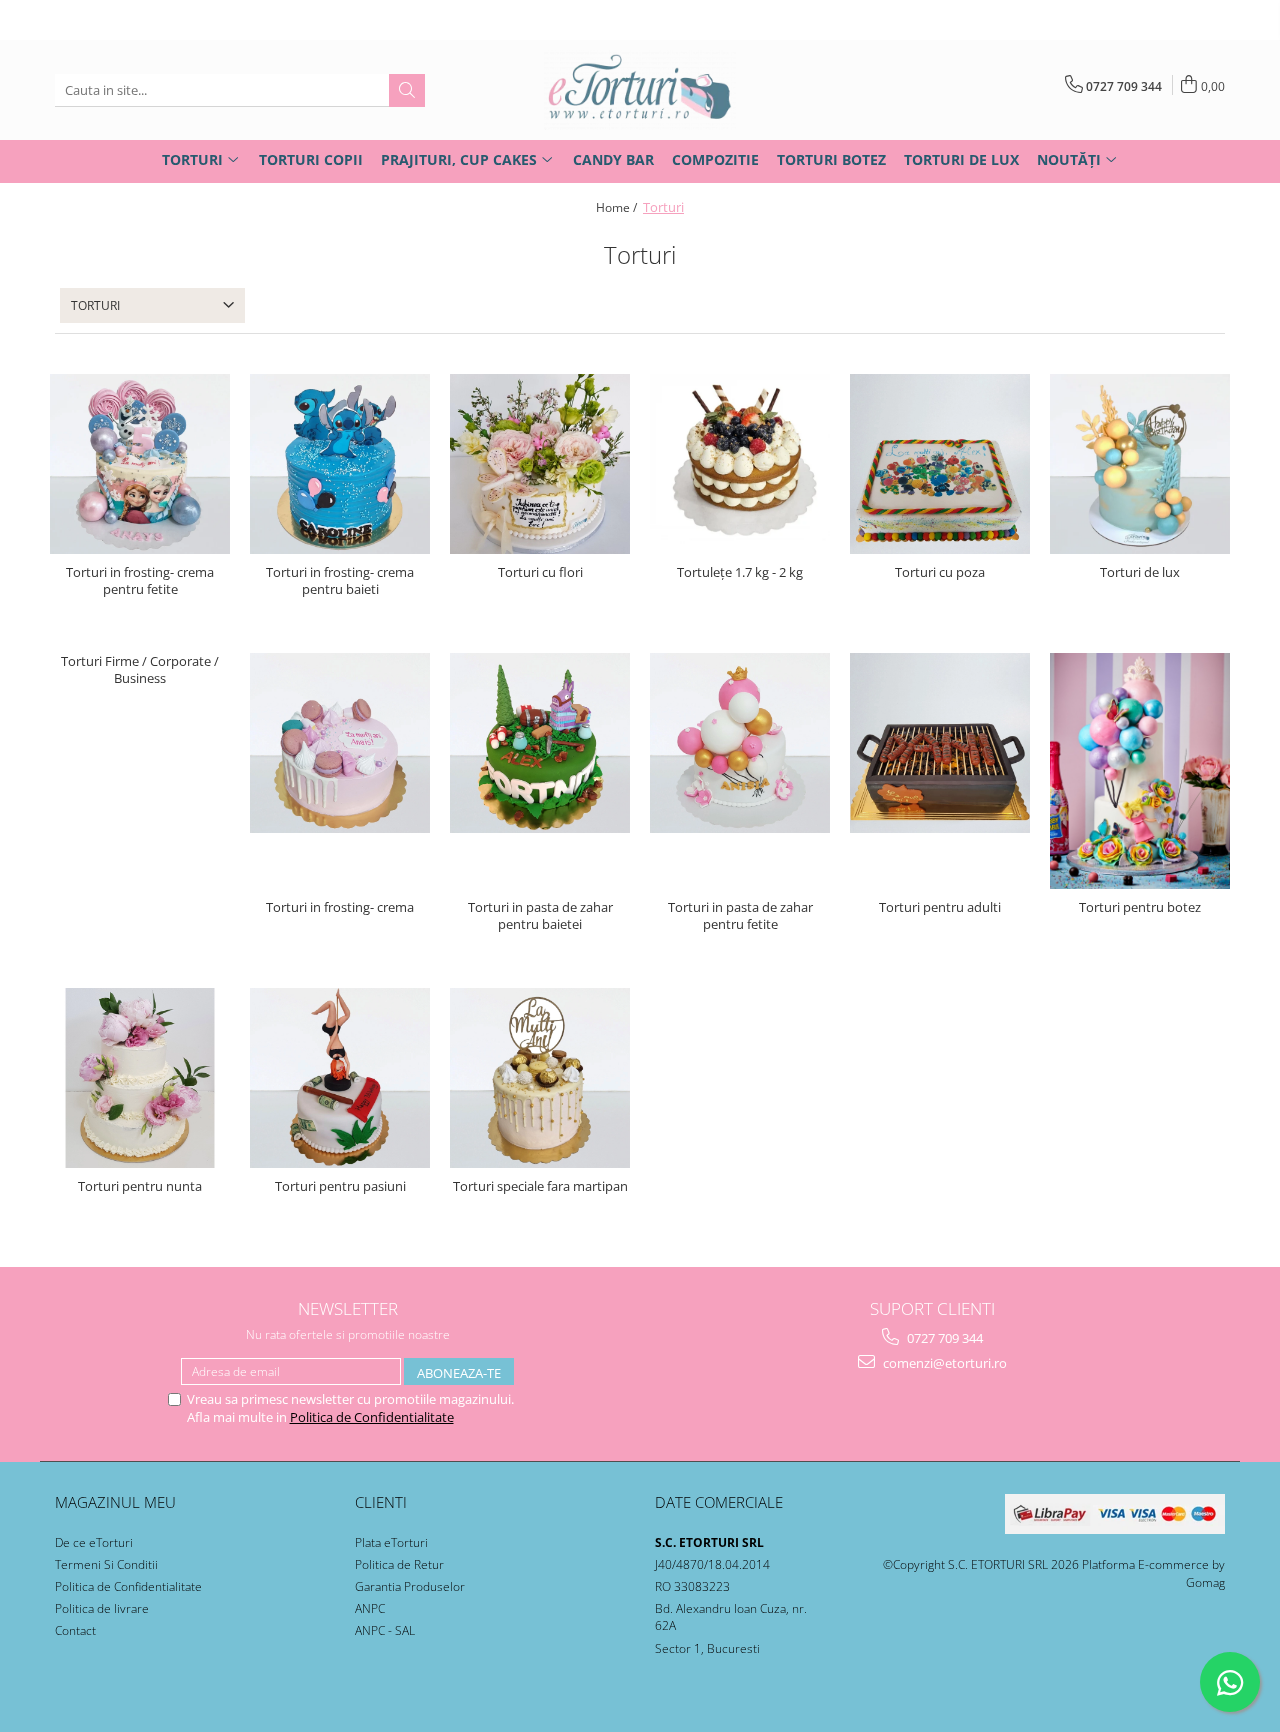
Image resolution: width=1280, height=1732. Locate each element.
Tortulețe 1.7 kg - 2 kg (740, 572)
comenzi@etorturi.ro (943, 1363)
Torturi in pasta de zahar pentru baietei (540, 916)
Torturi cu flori (540, 572)
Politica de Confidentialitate (372, 1417)
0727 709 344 (943, 1338)
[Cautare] (407, 90)
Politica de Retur (399, 1564)
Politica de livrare (102, 1608)
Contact (75, 1630)
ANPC (370, 1608)
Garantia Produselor (410, 1586)
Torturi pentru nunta (140, 1186)
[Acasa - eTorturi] (640, 90)
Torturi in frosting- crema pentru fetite (140, 581)
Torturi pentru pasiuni (340, 1186)
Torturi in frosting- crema (340, 907)
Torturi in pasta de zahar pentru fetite (740, 916)
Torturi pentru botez (1140, 907)
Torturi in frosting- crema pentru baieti (340, 581)
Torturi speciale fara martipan (540, 1186)
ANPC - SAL (385, 1630)
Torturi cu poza (940, 572)
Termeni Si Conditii (106, 1564)
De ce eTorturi (94, 1542)
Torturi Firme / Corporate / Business (140, 670)
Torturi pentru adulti (940, 907)
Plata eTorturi (391, 1542)
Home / (618, 207)
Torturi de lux (1140, 572)
